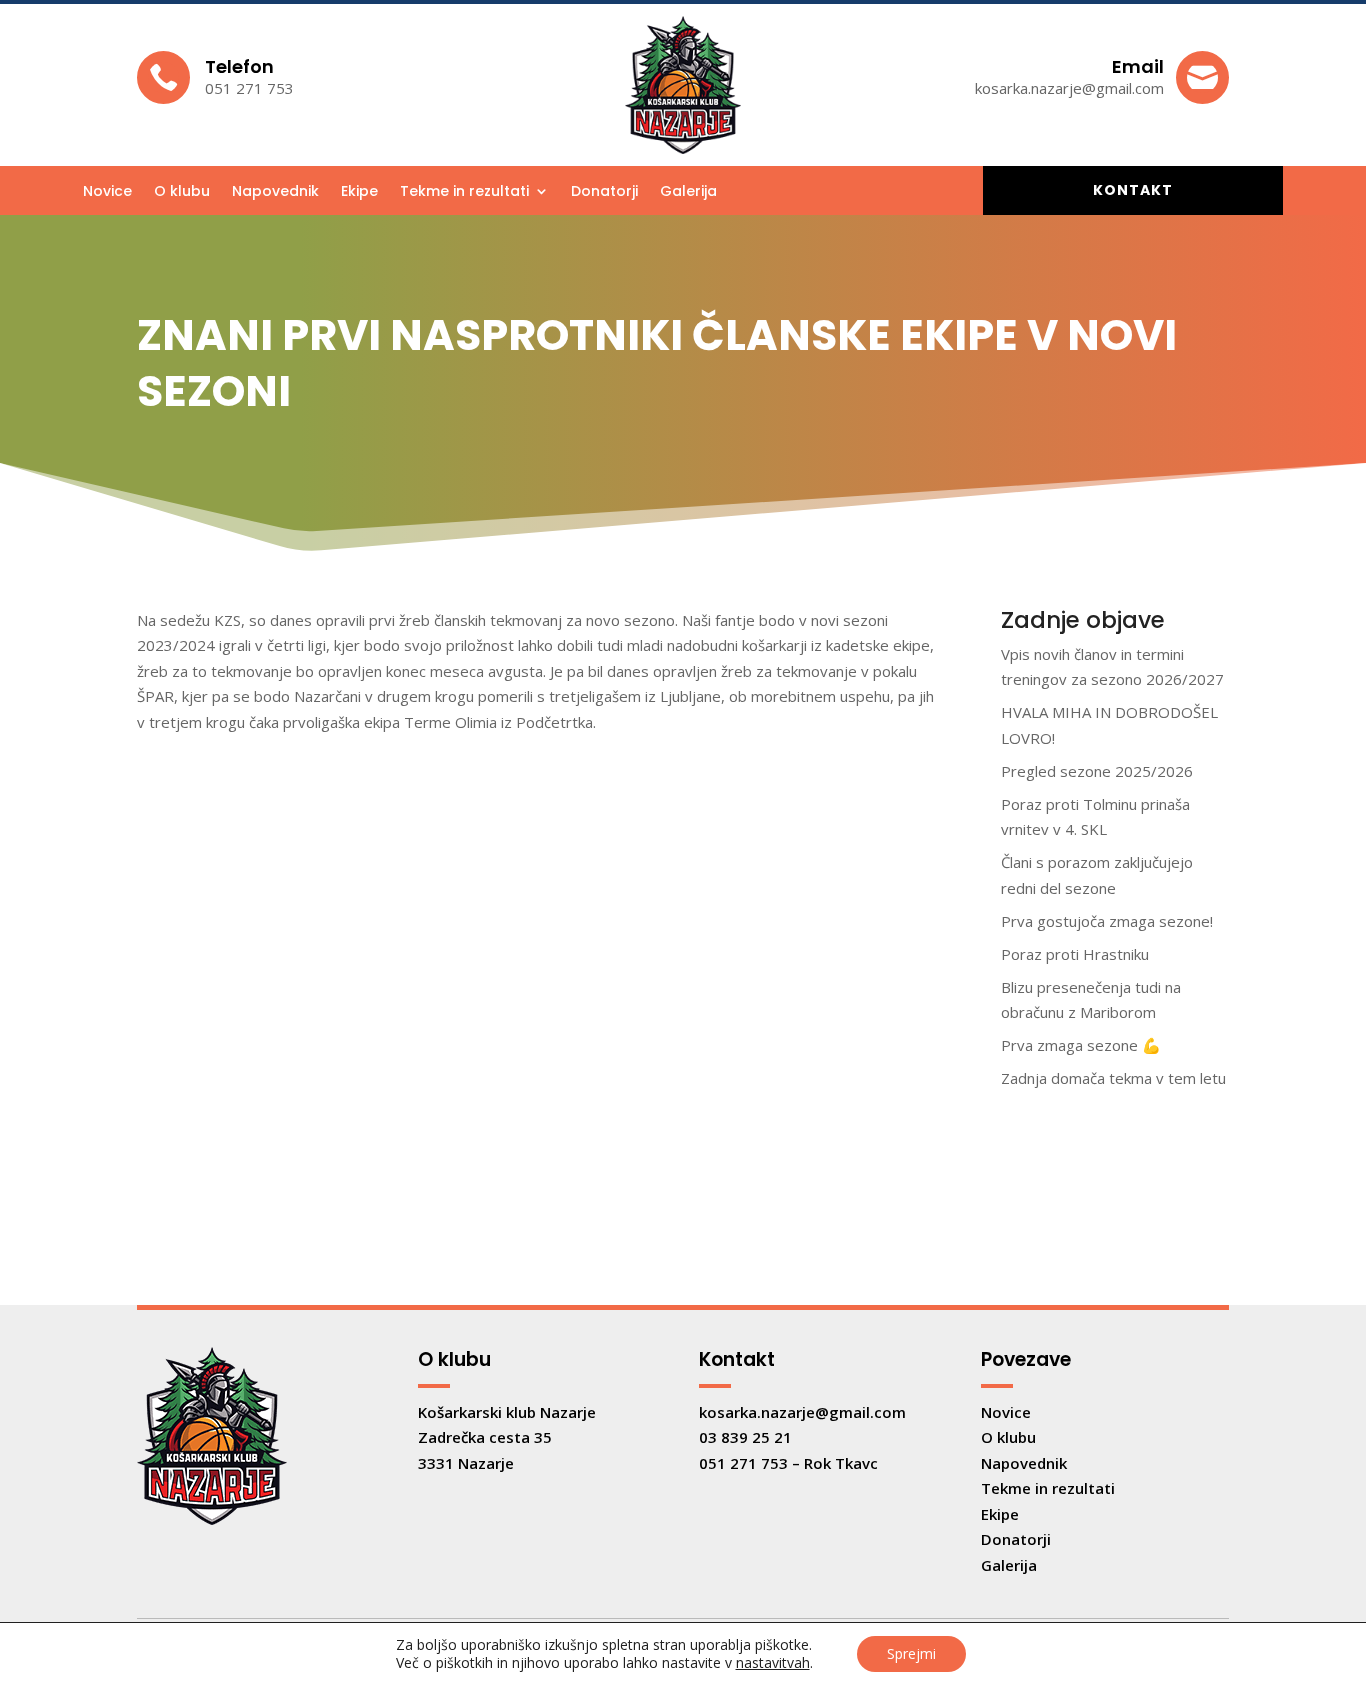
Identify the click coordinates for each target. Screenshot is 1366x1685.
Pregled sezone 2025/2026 (1097, 771)
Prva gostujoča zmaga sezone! (1107, 921)
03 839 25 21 (745, 1437)
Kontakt (1133, 190)
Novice (107, 192)
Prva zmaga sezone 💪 (1081, 1045)
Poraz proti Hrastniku (1075, 954)
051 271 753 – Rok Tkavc (788, 1463)
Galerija (688, 192)
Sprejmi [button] (911, 1653)
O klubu (182, 192)
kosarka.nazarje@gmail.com (802, 1412)
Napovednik (275, 192)
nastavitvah (773, 1662)
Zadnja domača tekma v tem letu (1113, 1078)
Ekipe (359, 192)
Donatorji (604, 192)
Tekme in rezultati (464, 192)
